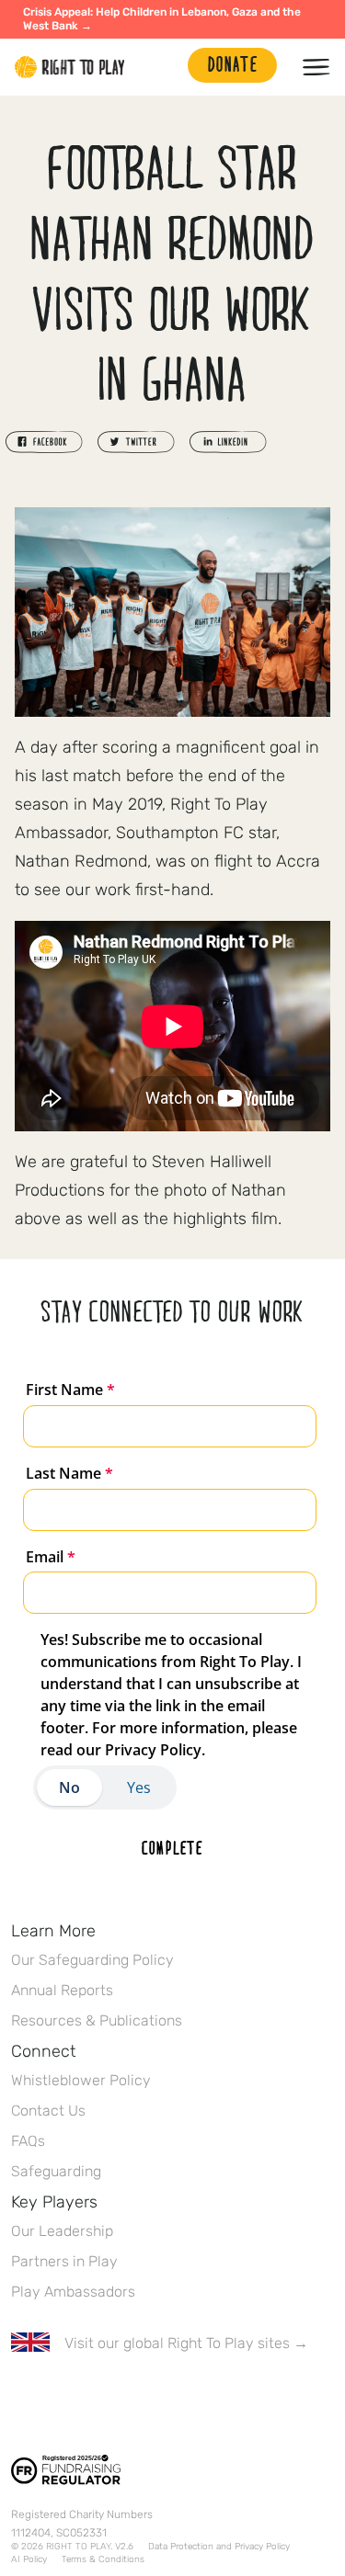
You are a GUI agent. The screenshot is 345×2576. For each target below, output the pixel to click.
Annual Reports (62, 1990)
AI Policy (29, 2559)
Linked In (137, 2397)
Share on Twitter (136, 442)
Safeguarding (56, 2171)
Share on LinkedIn (228, 442)
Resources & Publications (97, 2020)
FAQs (28, 2141)
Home (70, 67)
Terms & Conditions (103, 2559)
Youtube (176, 2397)
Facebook (21, 2397)
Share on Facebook (44, 442)
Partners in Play (64, 2261)
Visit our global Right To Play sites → (186, 2343)
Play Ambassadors (73, 2292)
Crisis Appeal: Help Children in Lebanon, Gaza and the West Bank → (162, 19)
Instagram (98, 2397)
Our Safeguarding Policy (92, 1960)
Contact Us (48, 2111)
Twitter (60, 2397)
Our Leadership (62, 2231)
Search (165, 67)
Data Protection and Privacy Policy (219, 2547)
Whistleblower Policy (81, 2080)
